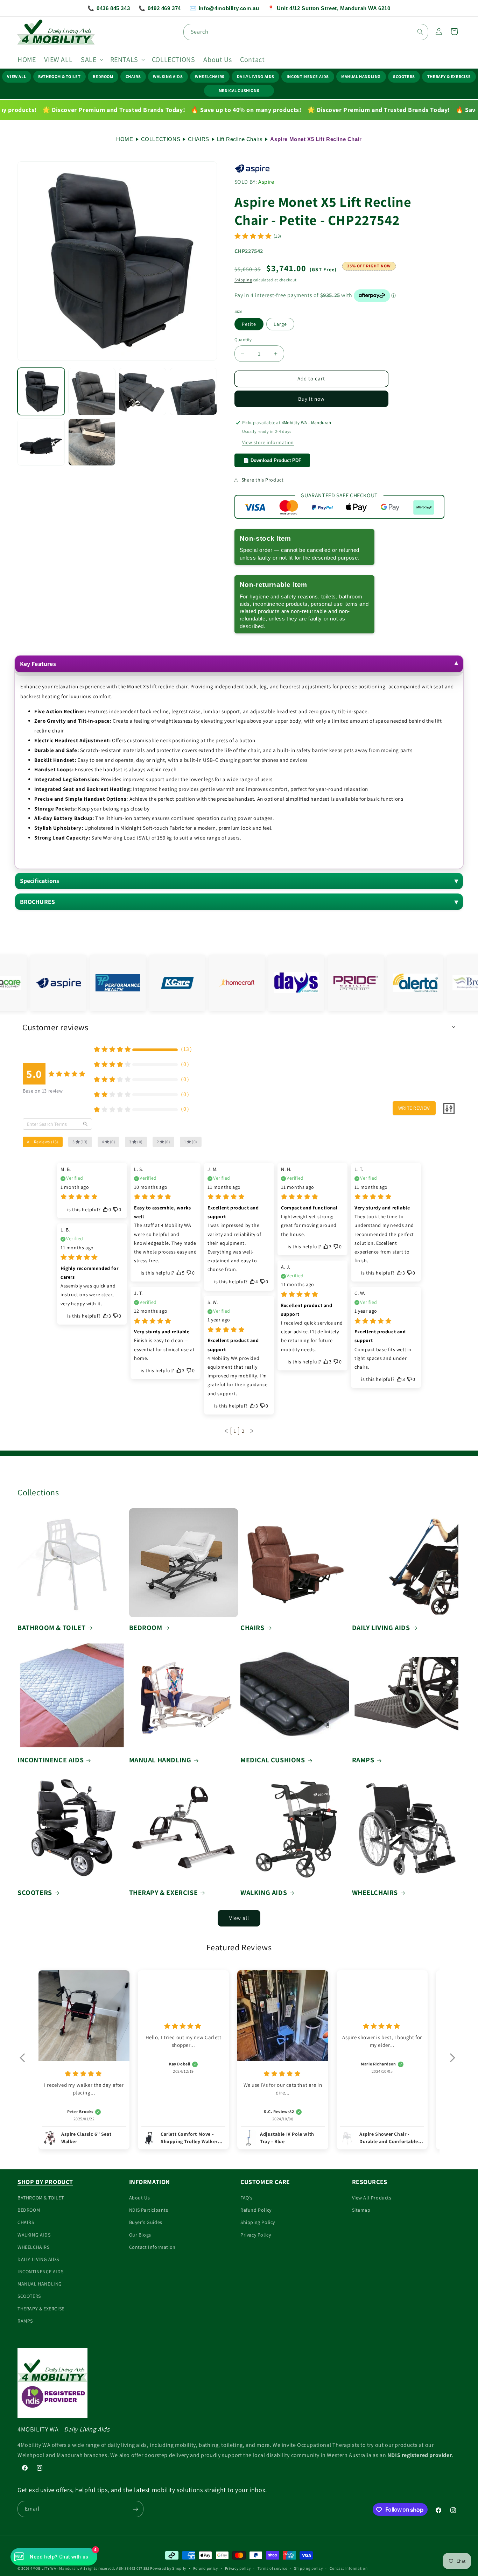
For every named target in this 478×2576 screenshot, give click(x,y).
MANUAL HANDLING (361, 76)
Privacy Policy (256, 2235)
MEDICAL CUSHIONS (239, 90)
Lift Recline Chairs (240, 139)
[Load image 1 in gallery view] (41, 391)
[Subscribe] (135, 2509)
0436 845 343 (109, 8)
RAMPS (363, 1760)
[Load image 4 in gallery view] (193, 391)
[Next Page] (252, 1431)
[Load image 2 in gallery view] (92, 391)
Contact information (349, 2568)
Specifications (40, 881)
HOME (125, 139)
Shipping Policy (258, 2223)
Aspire (266, 182)
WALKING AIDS (168, 76)
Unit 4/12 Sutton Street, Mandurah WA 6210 (329, 8)
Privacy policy (238, 2568)
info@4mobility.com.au (224, 8)
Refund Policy (256, 2210)
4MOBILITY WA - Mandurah (54, 2568)
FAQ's (247, 2198)
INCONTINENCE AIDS (308, 76)
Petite (249, 324)
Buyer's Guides (146, 2223)
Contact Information (152, 2247)
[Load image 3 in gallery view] (143, 391)
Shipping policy (308, 2568)
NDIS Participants (149, 2210)
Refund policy (206, 2568)
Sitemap (361, 2210)
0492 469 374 (160, 8)
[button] (91, 59)
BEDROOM (103, 76)
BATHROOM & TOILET (59, 76)
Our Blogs (140, 2235)
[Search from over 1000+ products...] (420, 32)
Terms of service (272, 2568)
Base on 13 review (43, 1091)
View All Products (372, 2198)
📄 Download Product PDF (272, 460)
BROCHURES (38, 902)
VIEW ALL (16, 76)
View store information (268, 442)
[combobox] (306, 32)
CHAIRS (133, 76)
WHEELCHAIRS (210, 76)
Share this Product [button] (263, 480)
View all (239, 1918)
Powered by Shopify (168, 2568)
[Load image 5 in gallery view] (41, 442)
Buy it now (311, 399)
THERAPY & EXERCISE (449, 76)
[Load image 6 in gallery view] (92, 442)
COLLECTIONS (161, 139)
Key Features (38, 664)
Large (280, 324)
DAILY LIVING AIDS (256, 76)
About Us (140, 2198)
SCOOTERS (404, 76)
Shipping (243, 280)
